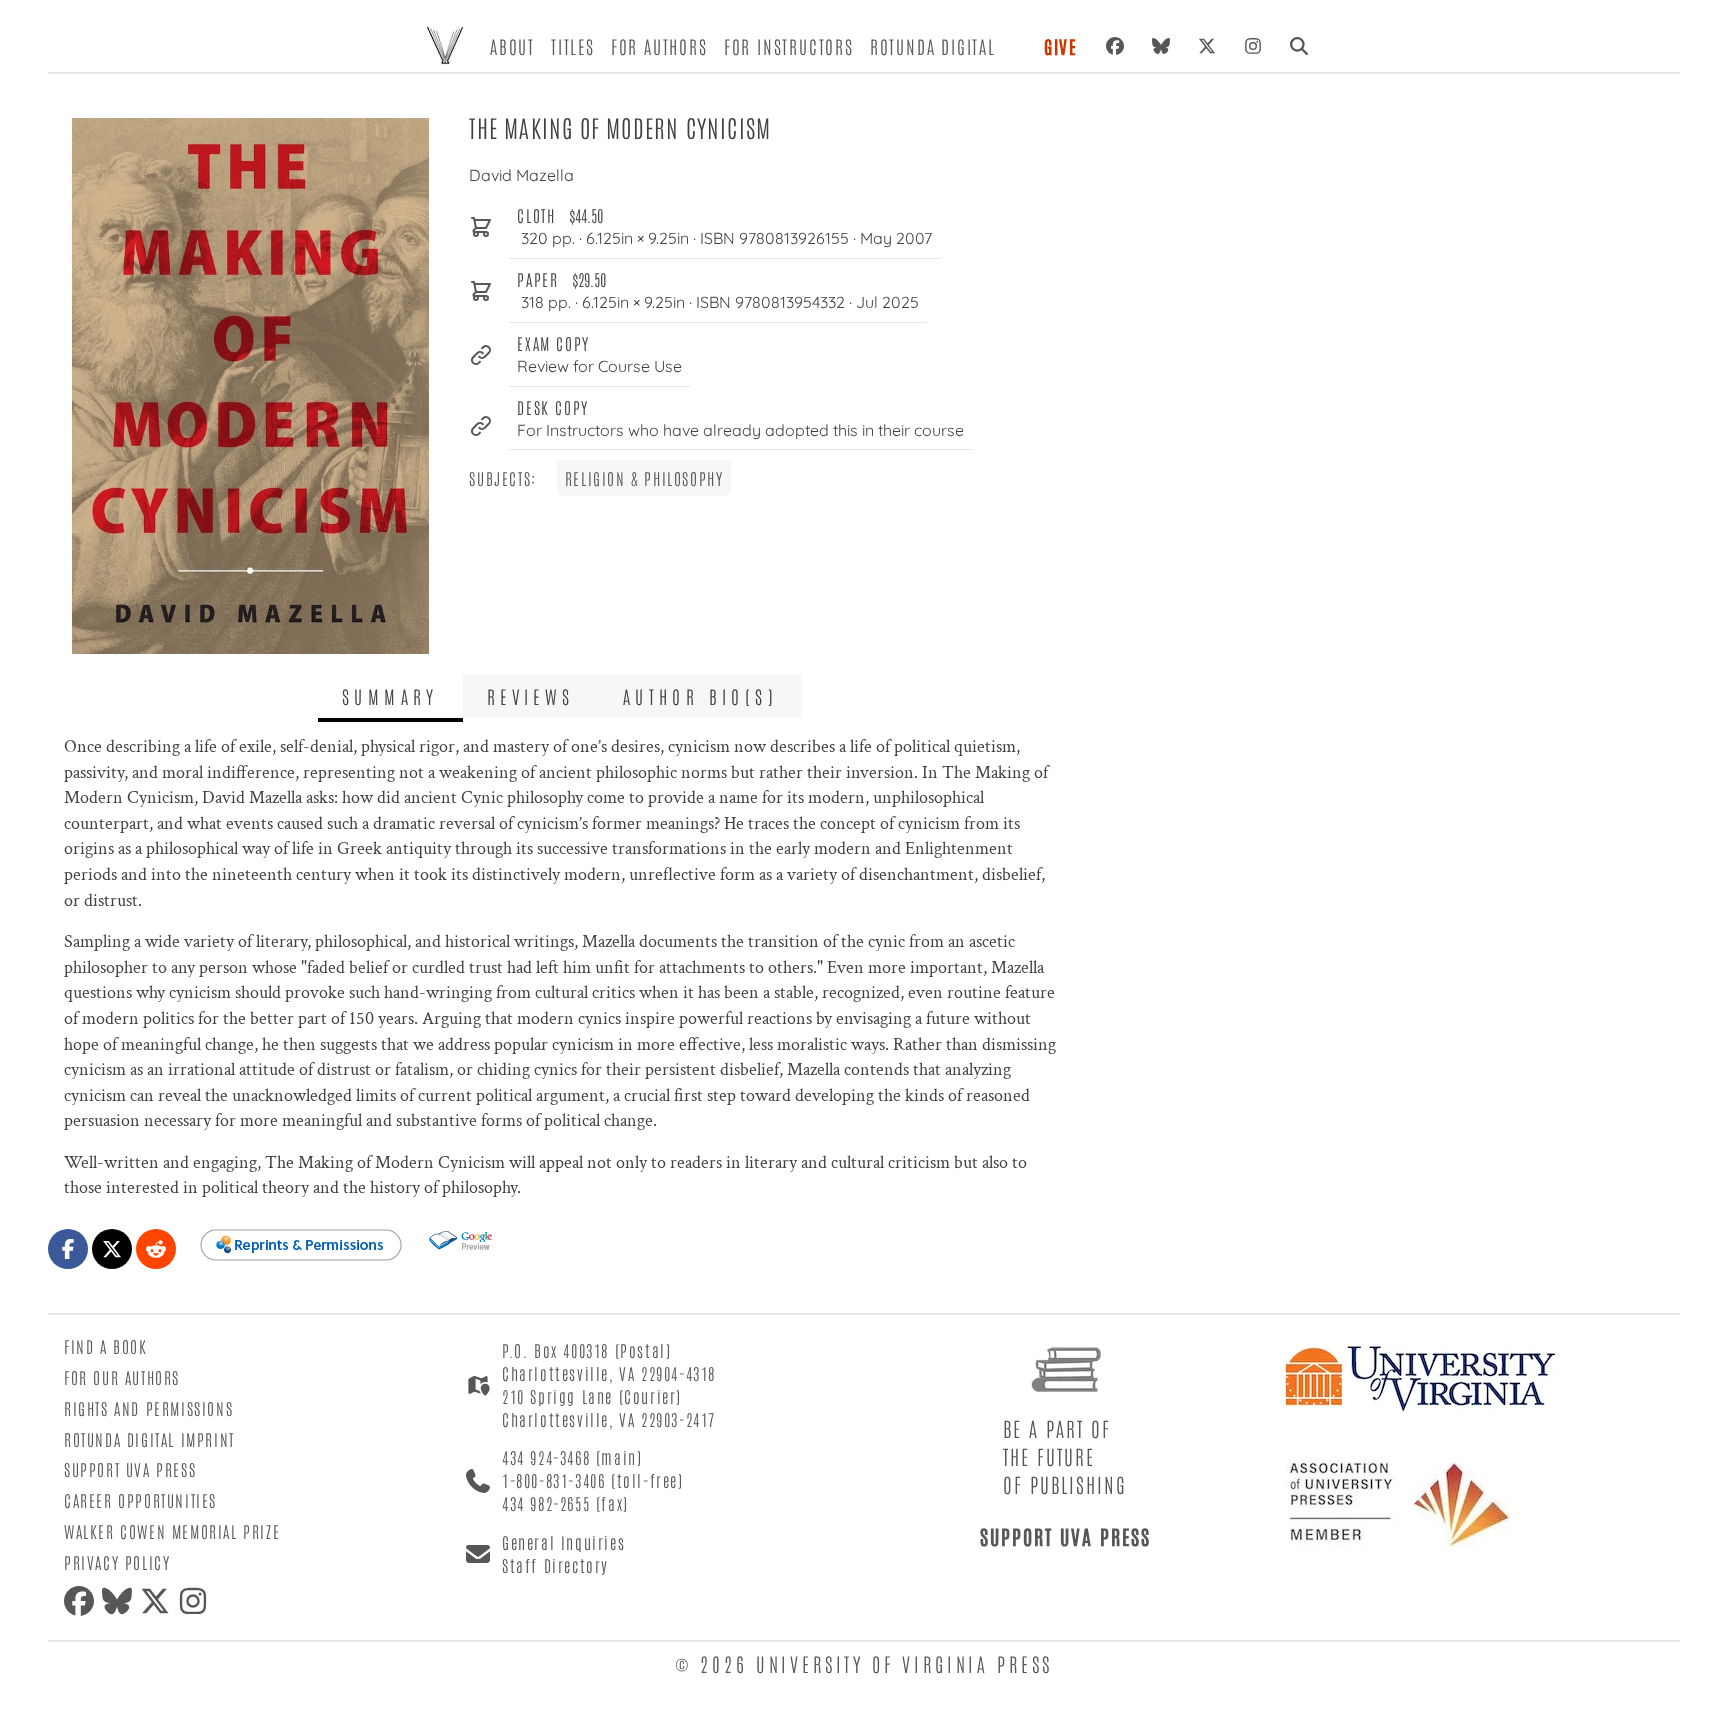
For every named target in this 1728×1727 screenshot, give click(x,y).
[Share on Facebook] (68, 1249)
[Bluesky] (1161, 46)
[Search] (1299, 46)
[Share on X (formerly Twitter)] (112, 1249)
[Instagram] (1253, 46)
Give (1061, 46)
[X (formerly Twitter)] (1207, 46)
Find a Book (106, 1346)
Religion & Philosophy (644, 478)
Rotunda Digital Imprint (149, 1439)
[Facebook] (1115, 46)
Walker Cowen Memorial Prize (172, 1531)
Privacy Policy (117, 1562)
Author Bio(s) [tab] (700, 696)
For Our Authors (122, 1377)
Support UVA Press (130, 1469)
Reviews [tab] (531, 696)
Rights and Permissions (148, 1408)
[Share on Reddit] (156, 1249)
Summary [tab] (390, 696)
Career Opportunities (140, 1500)
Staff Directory (555, 1565)
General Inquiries (563, 1542)
